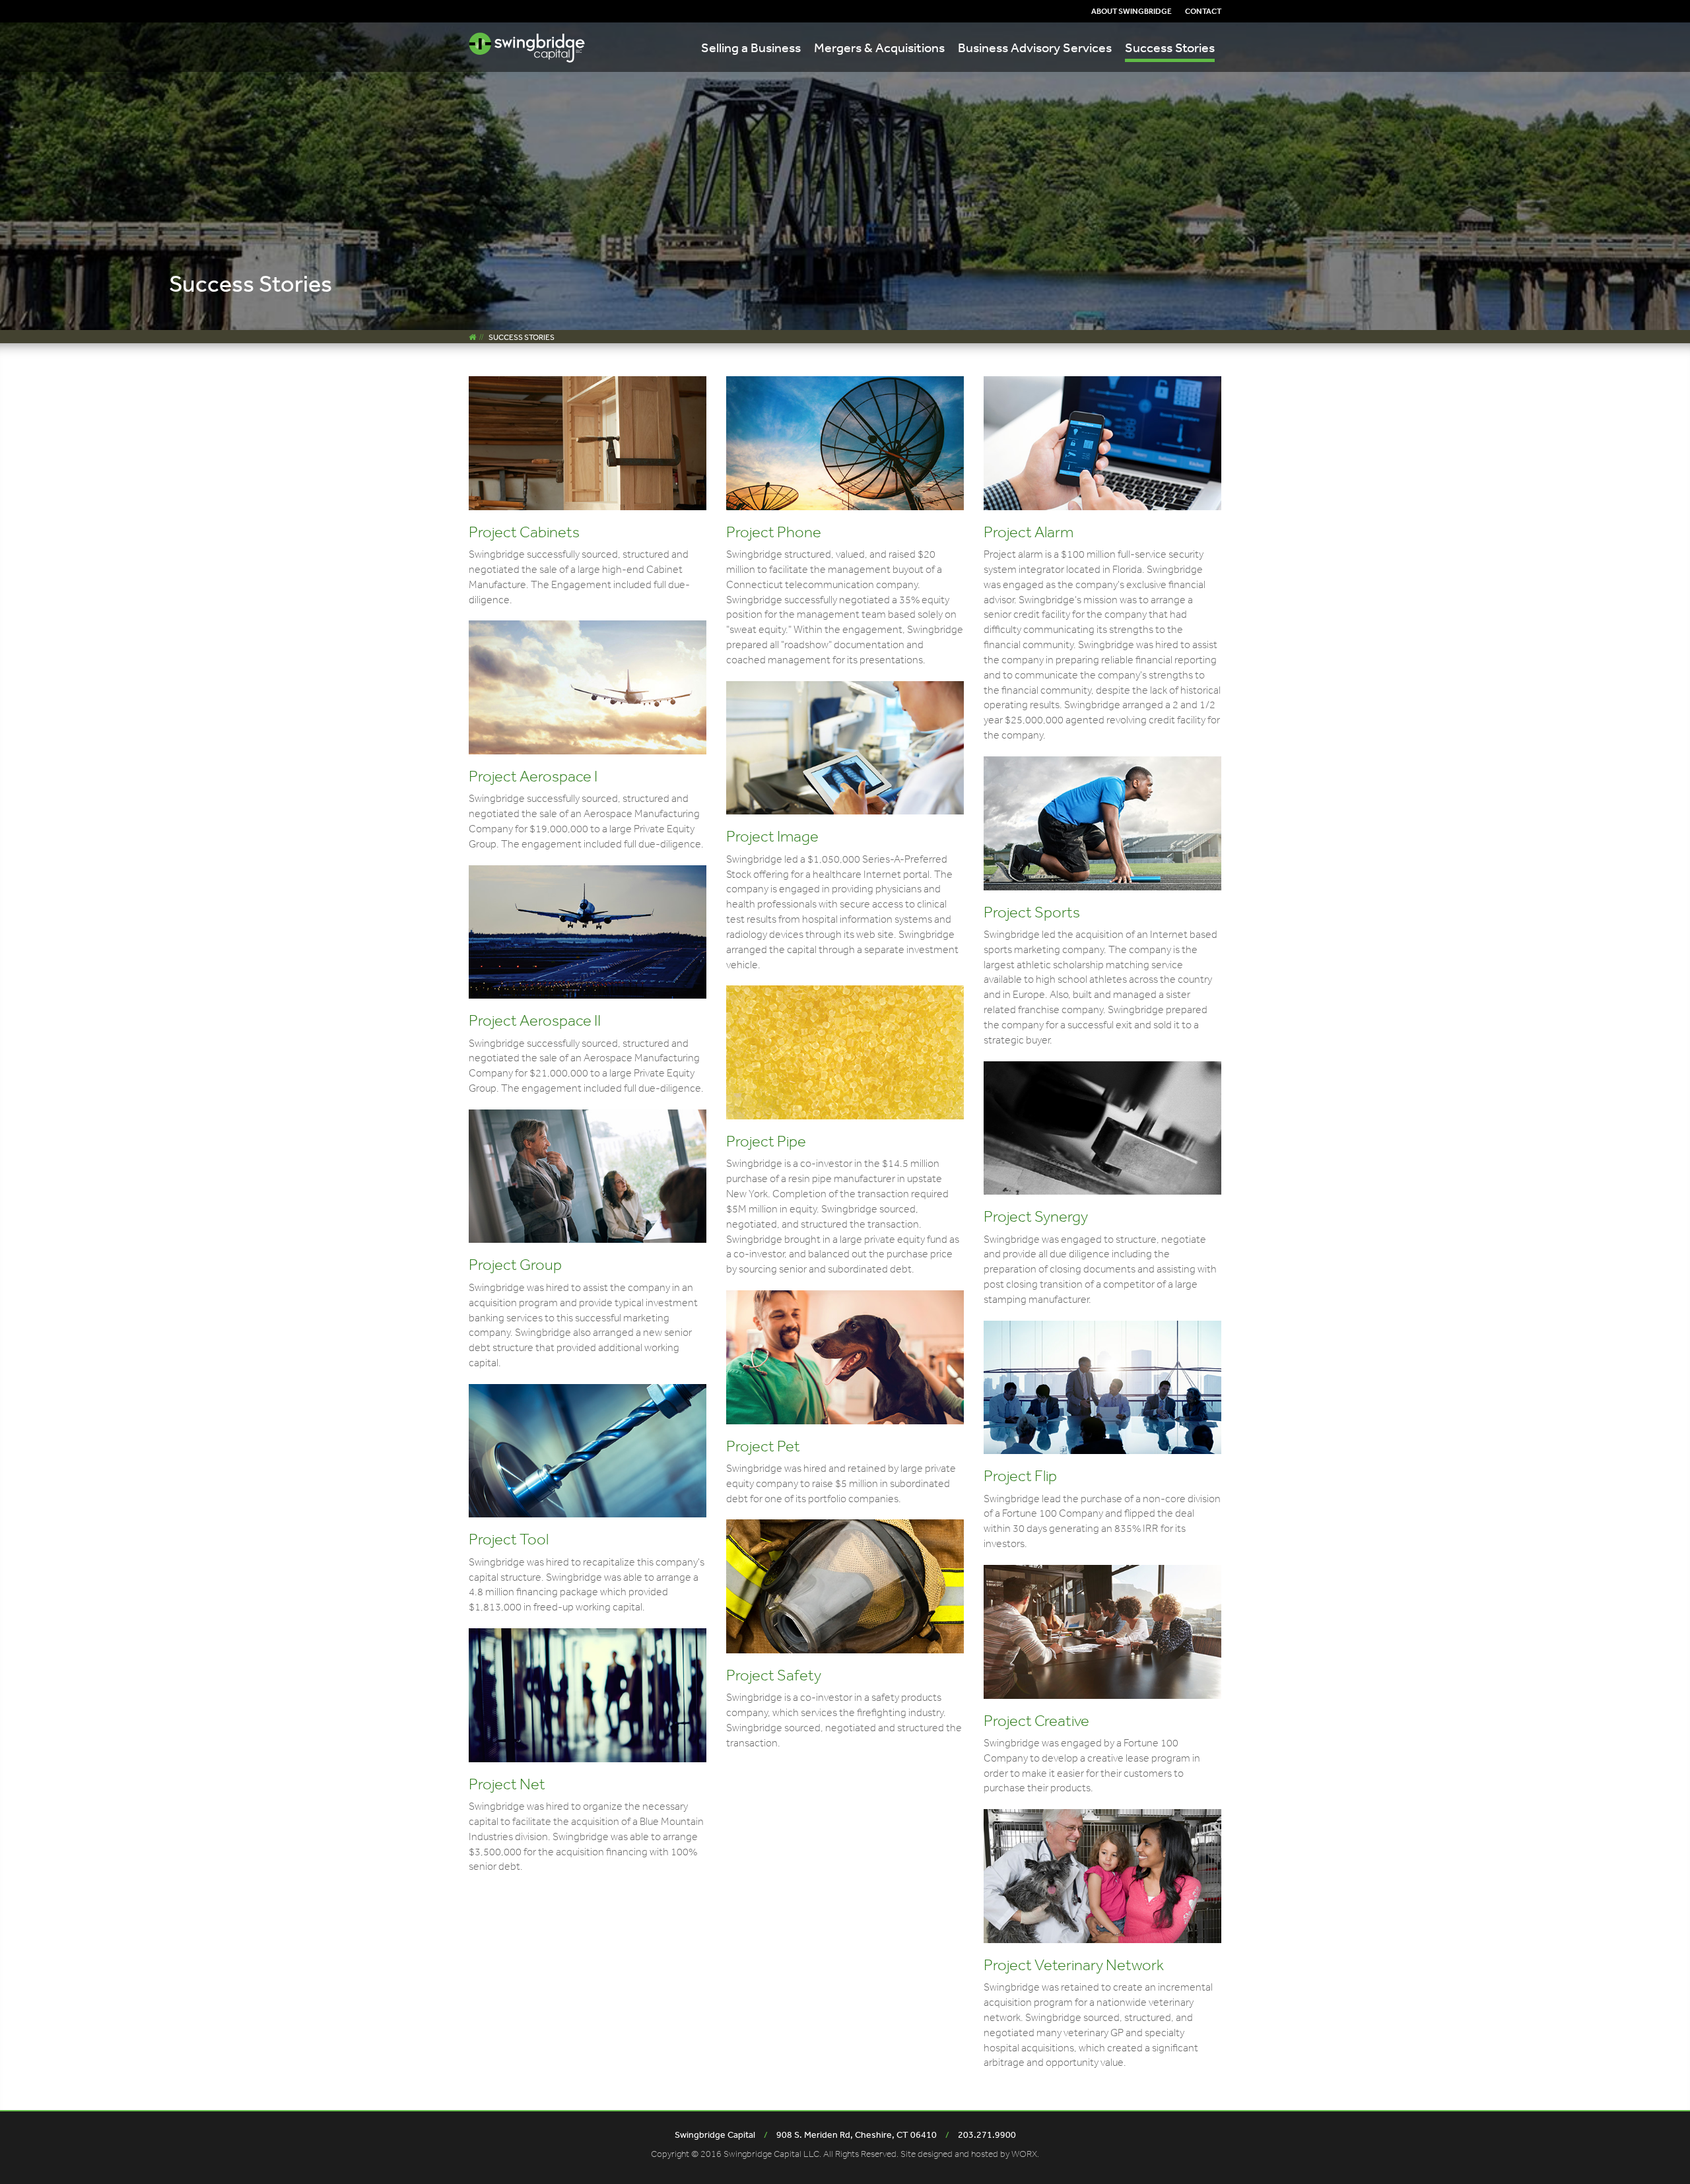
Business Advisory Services (1035, 47)
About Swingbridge (1132, 11)
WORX (1024, 2154)
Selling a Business (751, 47)
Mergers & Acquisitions (879, 47)
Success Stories (1170, 47)
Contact (1203, 11)
